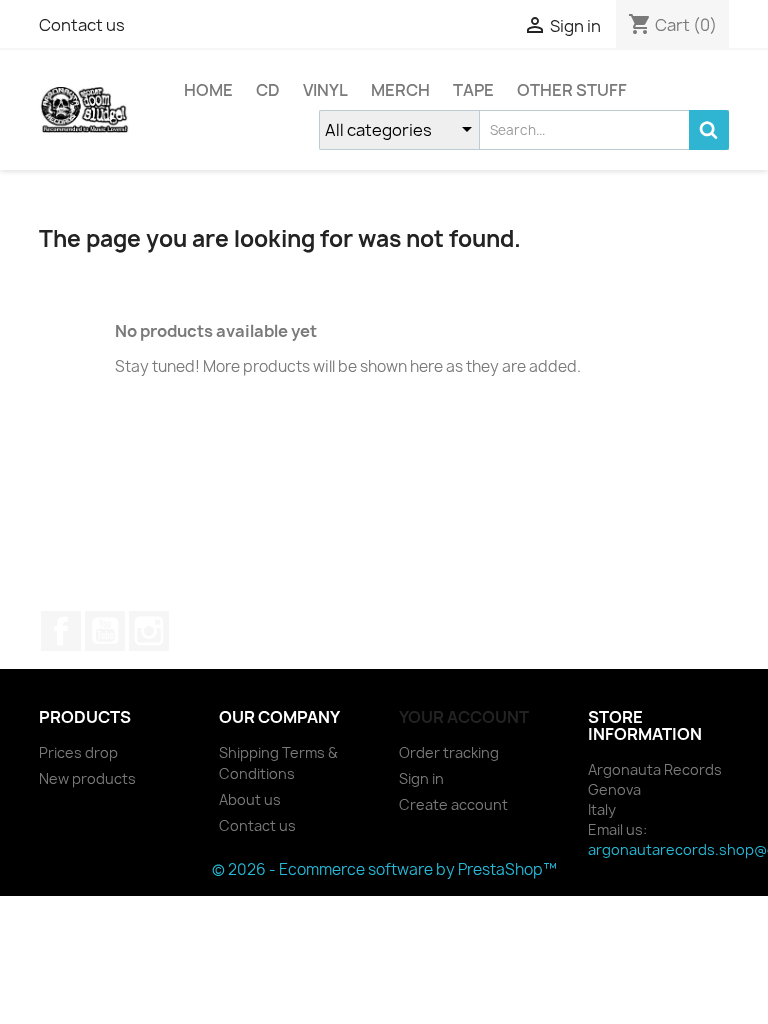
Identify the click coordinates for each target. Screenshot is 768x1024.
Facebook (61, 631)
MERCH (400, 90)
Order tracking (449, 752)
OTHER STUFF (572, 90)
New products (87, 778)
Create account (453, 804)
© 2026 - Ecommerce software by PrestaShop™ (384, 869)
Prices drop (78, 752)
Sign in (421, 778)
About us (250, 799)
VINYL (325, 90)
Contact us (82, 25)
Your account (464, 717)
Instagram (149, 631)
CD (268, 90)
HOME (208, 90)
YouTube (105, 631)
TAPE (473, 90)
